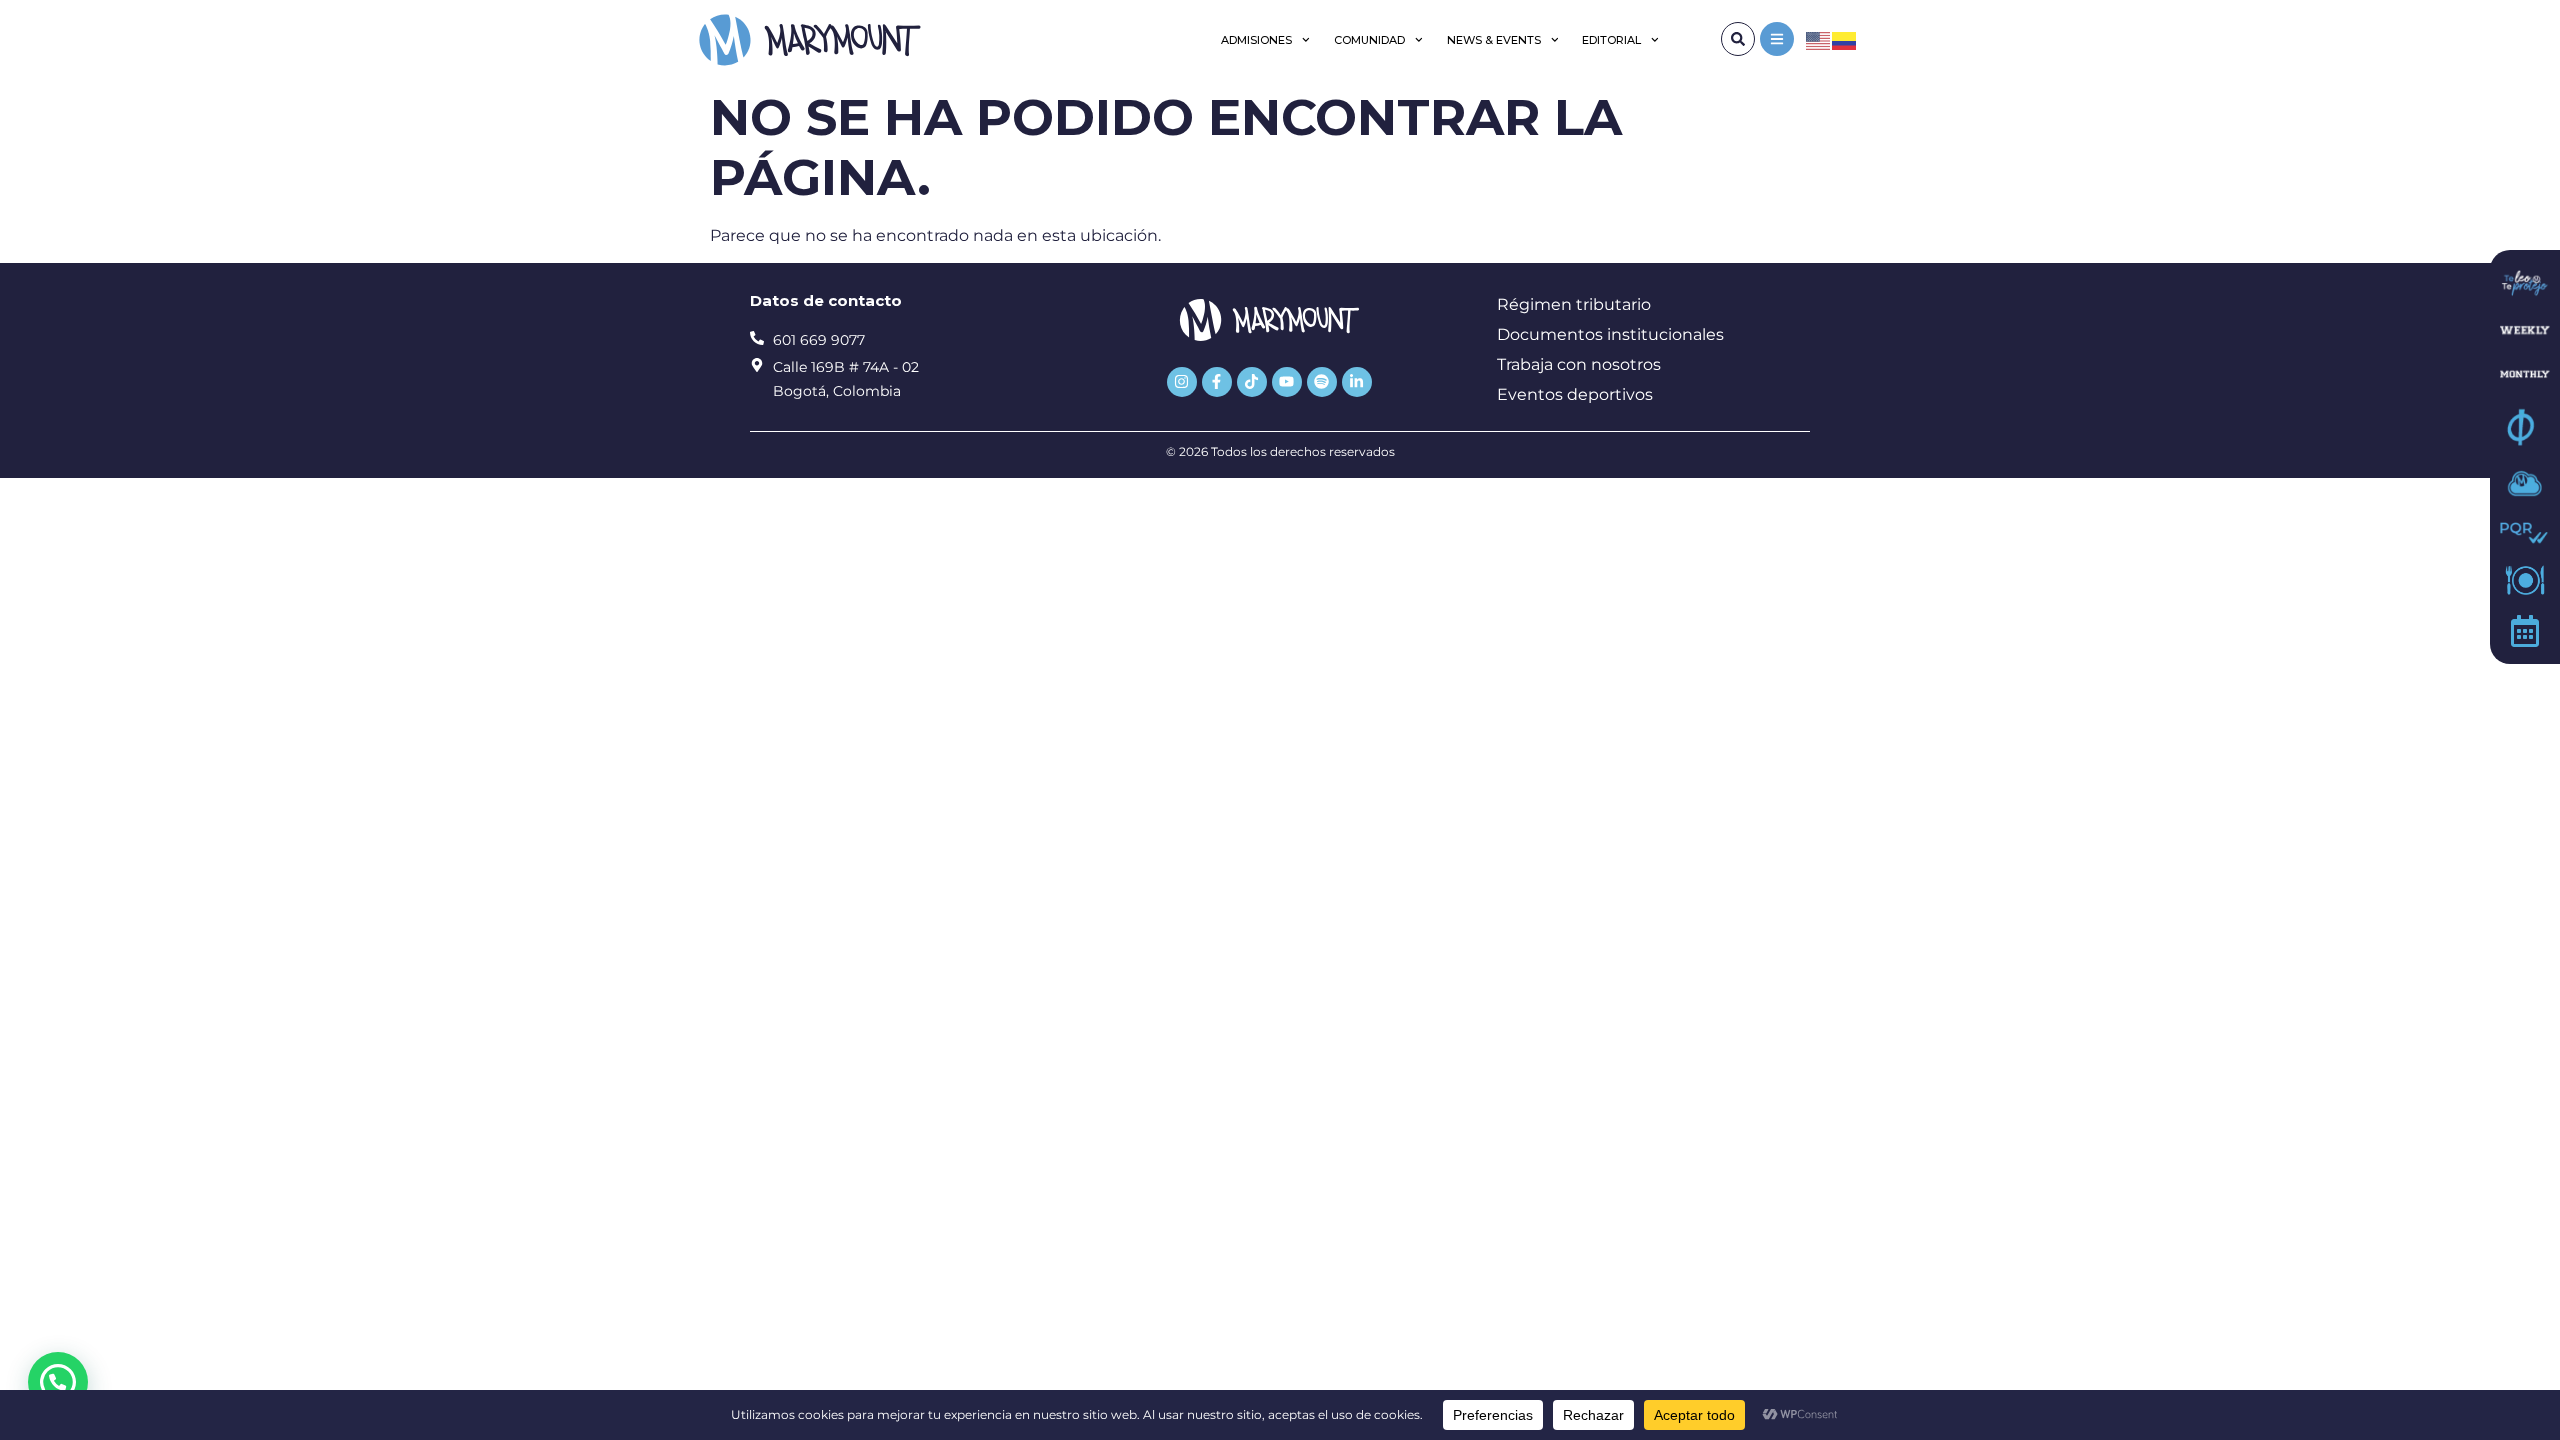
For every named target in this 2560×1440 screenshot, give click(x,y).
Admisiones (1256, 40)
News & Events (1494, 40)
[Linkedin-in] (1357, 382)
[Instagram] (1182, 382)
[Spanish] (1845, 39)
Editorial (1611, 40)
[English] (1819, 39)
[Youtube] (1287, 382)
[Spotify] (1322, 382)
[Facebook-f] (1217, 382)
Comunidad (1369, 40)
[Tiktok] (1252, 382)
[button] (58, 1382)
